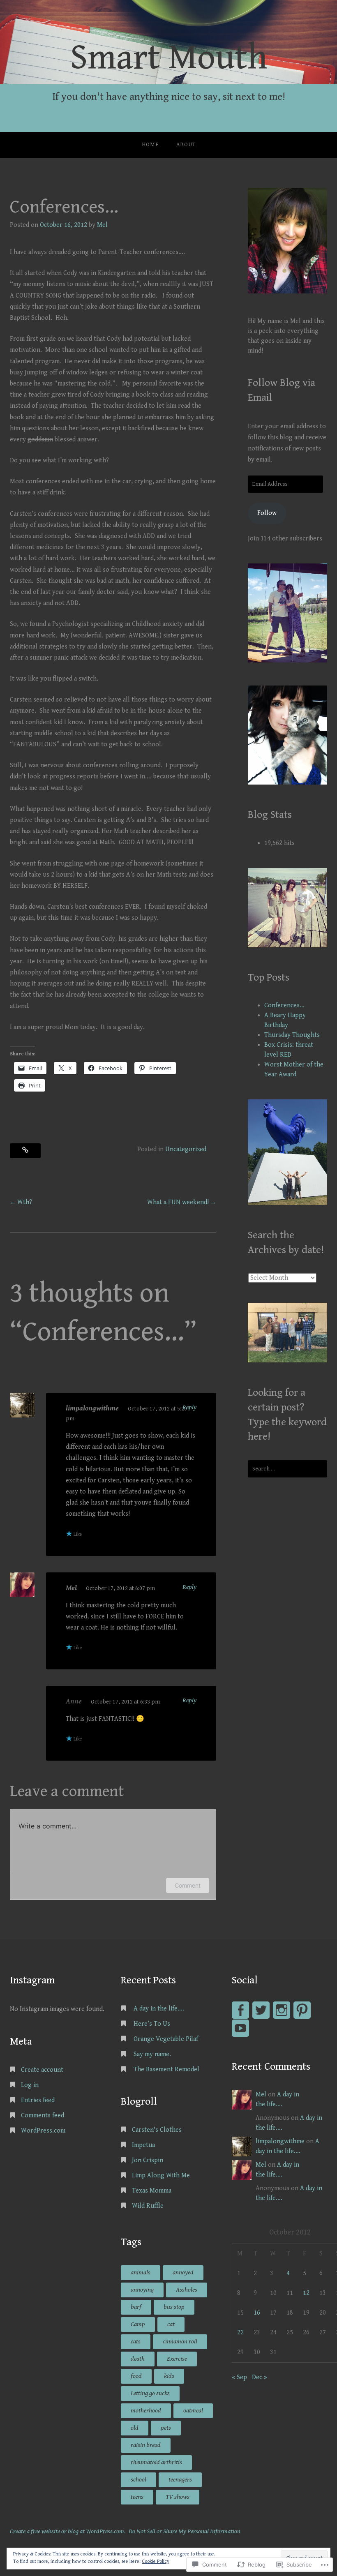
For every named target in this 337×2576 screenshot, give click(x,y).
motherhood (146, 2411)
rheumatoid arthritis (156, 2462)
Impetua (143, 2145)
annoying (142, 2290)
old (135, 2428)
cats (136, 2342)
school (138, 2480)
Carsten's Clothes (157, 2130)
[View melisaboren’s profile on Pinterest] (302, 2010)
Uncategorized (186, 1149)
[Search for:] (287, 1469)
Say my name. (153, 2054)
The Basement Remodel (166, 2069)
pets (166, 2428)
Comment (188, 1885)
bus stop (174, 2307)
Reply (189, 1407)
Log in (30, 2085)
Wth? (25, 1202)
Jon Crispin (148, 2160)
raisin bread (146, 2445)
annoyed (183, 2272)
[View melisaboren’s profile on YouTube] (240, 2028)
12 (306, 2293)
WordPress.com (43, 2131)
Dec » (260, 2377)
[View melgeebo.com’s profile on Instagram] (282, 2010)
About (186, 145)
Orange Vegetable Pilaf (166, 2039)
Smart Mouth (169, 58)
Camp (138, 2324)
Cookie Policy (156, 2561)
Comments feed (43, 2116)
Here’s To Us (152, 2024)
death (138, 2359)
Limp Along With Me (161, 2176)
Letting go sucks (150, 2393)
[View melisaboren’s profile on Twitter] (261, 2010)
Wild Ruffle (148, 2206)
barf (136, 2307)
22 (240, 2332)
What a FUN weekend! (178, 1202)
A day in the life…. (159, 2009)
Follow (267, 513)
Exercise (177, 2359)
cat (171, 2324)
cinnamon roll (180, 2342)
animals (141, 2272)
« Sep (239, 2377)
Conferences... (284, 1005)
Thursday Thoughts (292, 1035)
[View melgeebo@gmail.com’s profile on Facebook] (240, 2010)
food (136, 2376)
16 (257, 2313)
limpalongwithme (92, 1408)
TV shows (178, 2497)
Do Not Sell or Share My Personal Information (185, 2531)
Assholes (187, 2290)
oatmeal (193, 2411)
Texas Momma (152, 2191)
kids (169, 2376)
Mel (102, 225)
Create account (42, 2070)
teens (137, 2497)
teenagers (180, 2480)
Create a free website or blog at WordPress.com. (68, 2531)
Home (150, 145)
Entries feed (38, 2100)
